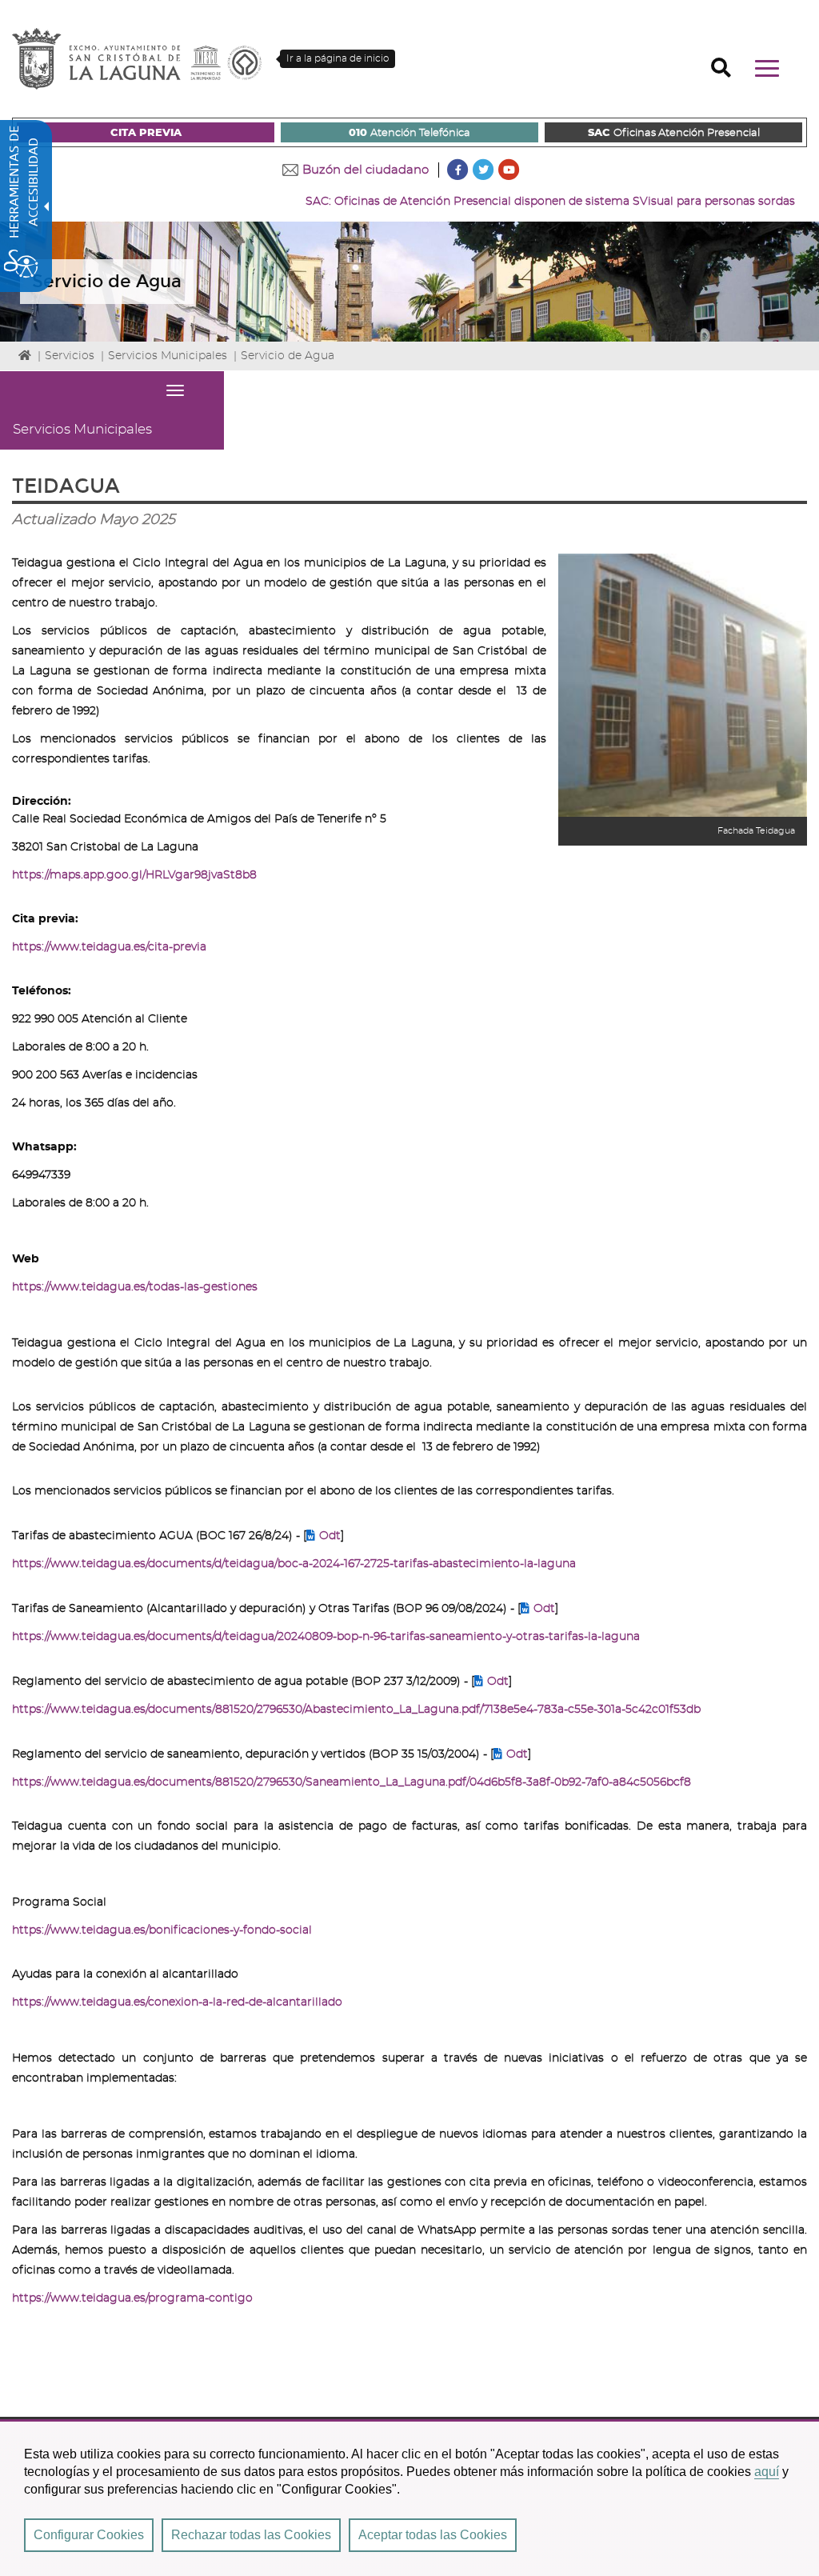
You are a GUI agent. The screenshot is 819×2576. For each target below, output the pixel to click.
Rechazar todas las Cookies (251, 2535)
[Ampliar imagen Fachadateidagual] (683, 686)
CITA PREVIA (146, 133)
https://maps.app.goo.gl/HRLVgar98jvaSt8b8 (134, 875)
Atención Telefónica (409, 133)
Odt (330, 1536)
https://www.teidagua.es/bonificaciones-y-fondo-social (162, 1930)
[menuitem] (146, 132)
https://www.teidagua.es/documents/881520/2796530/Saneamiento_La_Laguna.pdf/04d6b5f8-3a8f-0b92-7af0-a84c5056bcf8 (352, 1782)
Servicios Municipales (168, 356)
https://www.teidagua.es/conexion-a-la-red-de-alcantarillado (177, 2002)
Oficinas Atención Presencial (674, 133)
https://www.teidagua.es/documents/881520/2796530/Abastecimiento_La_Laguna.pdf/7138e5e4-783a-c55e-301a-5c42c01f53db (356, 1710)
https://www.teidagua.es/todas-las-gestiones (135, 1287)
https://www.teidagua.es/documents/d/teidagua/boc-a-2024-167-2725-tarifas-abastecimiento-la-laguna (294, 1564)
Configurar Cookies (89, 2535)
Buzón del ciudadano (366, 170)
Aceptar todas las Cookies (433, 2535)
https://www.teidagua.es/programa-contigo (132, 2298)
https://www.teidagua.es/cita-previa (109, 947)
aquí (767, 2472)
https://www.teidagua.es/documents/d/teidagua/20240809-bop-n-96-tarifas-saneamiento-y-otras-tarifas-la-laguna (326, 1637)
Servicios (70, 356)
